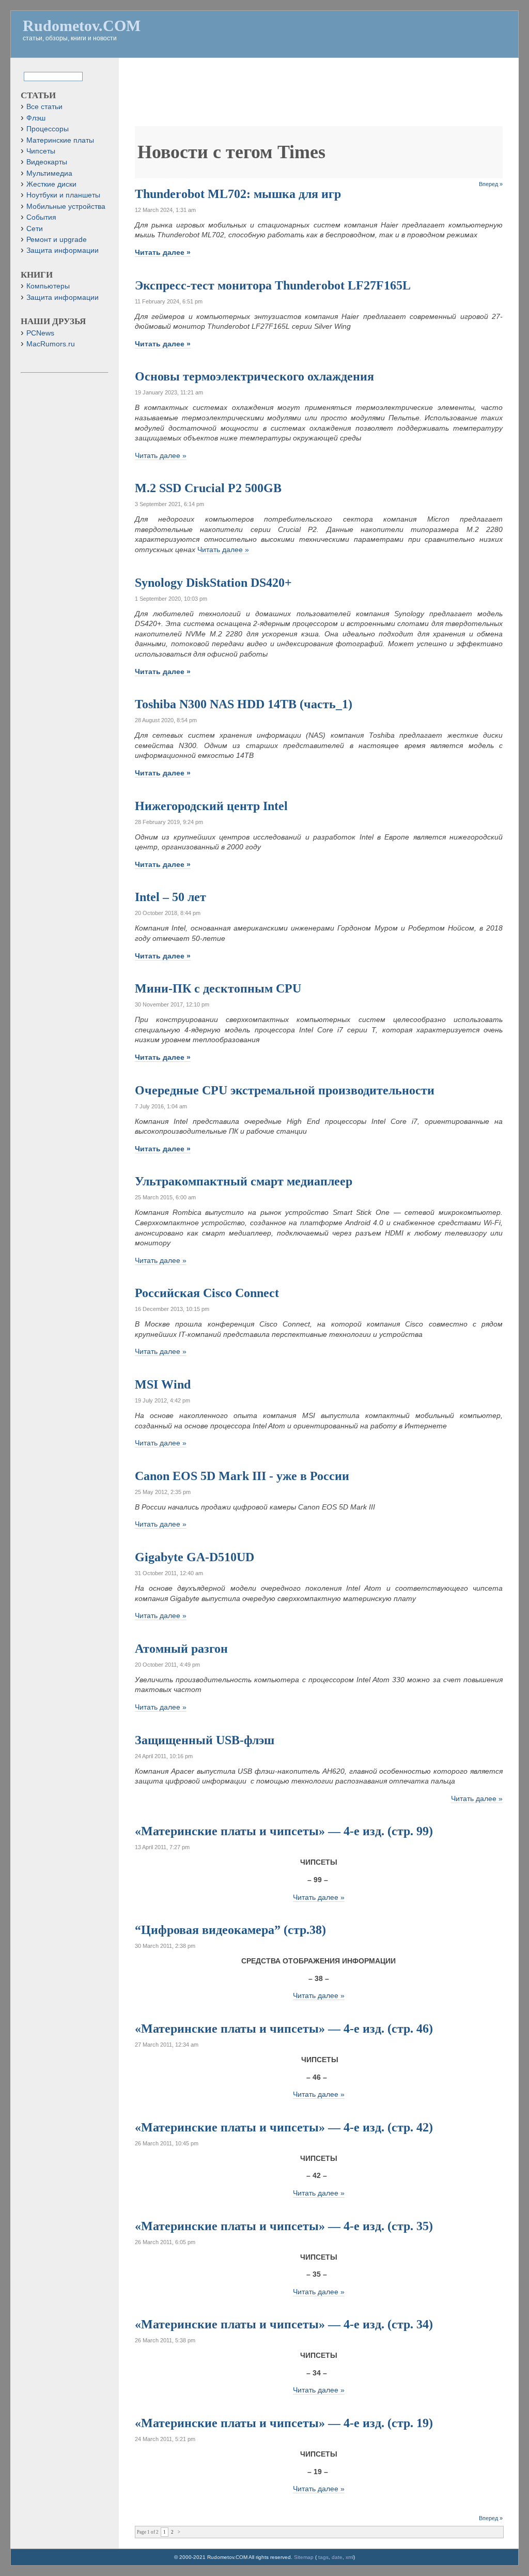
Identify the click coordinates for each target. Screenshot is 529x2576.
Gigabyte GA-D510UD (195, 1557)
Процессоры (48, 129)
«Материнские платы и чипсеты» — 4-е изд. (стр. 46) (284, 2029)
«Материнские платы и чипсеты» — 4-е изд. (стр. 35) (284, 2226)
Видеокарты (47, 162)
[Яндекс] (33, 76)
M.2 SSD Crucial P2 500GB (208, 488)
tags (323, 2557)
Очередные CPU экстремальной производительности (285, 1090)
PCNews (40, 333)
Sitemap (304, 2557)
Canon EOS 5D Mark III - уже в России (242, 1476)
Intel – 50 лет (170, 897)
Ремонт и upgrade (57, 240)
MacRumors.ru (51, 344)
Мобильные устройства (66, 207)
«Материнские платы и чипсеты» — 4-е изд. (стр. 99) (284, 1831)
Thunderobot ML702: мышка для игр (238, 194)
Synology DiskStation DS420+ (213, 583)
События (41, 217)
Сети (35, 229)
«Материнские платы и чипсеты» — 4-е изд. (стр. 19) (284, 2423)
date (337, 2557)
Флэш (36, 118)
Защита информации (63, 250)
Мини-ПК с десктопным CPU (218, 988)
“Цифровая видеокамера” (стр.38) (230, 1930)
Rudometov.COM (82, 26)
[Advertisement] (323, 97)
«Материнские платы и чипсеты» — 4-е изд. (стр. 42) (284, 2127)
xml (349, 2557)
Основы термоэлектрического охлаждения (254, 376)
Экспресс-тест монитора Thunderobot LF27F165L (273, 285)
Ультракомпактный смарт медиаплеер (244, 1181)
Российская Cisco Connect (207, 1293)
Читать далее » (163, 252)
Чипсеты (41, 151)
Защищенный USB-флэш (205, 1740)
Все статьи (44, 107)
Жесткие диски (51, 184)
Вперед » (491, 184)
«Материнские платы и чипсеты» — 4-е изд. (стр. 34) (284, 2324)
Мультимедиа (49, 173)
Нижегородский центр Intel (211, 806)
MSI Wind (163, 1384)
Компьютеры (48, 286)
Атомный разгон (181, 1649)
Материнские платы (60, 140)
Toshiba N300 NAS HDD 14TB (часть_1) (244, 704)
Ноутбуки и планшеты (63, 195)
